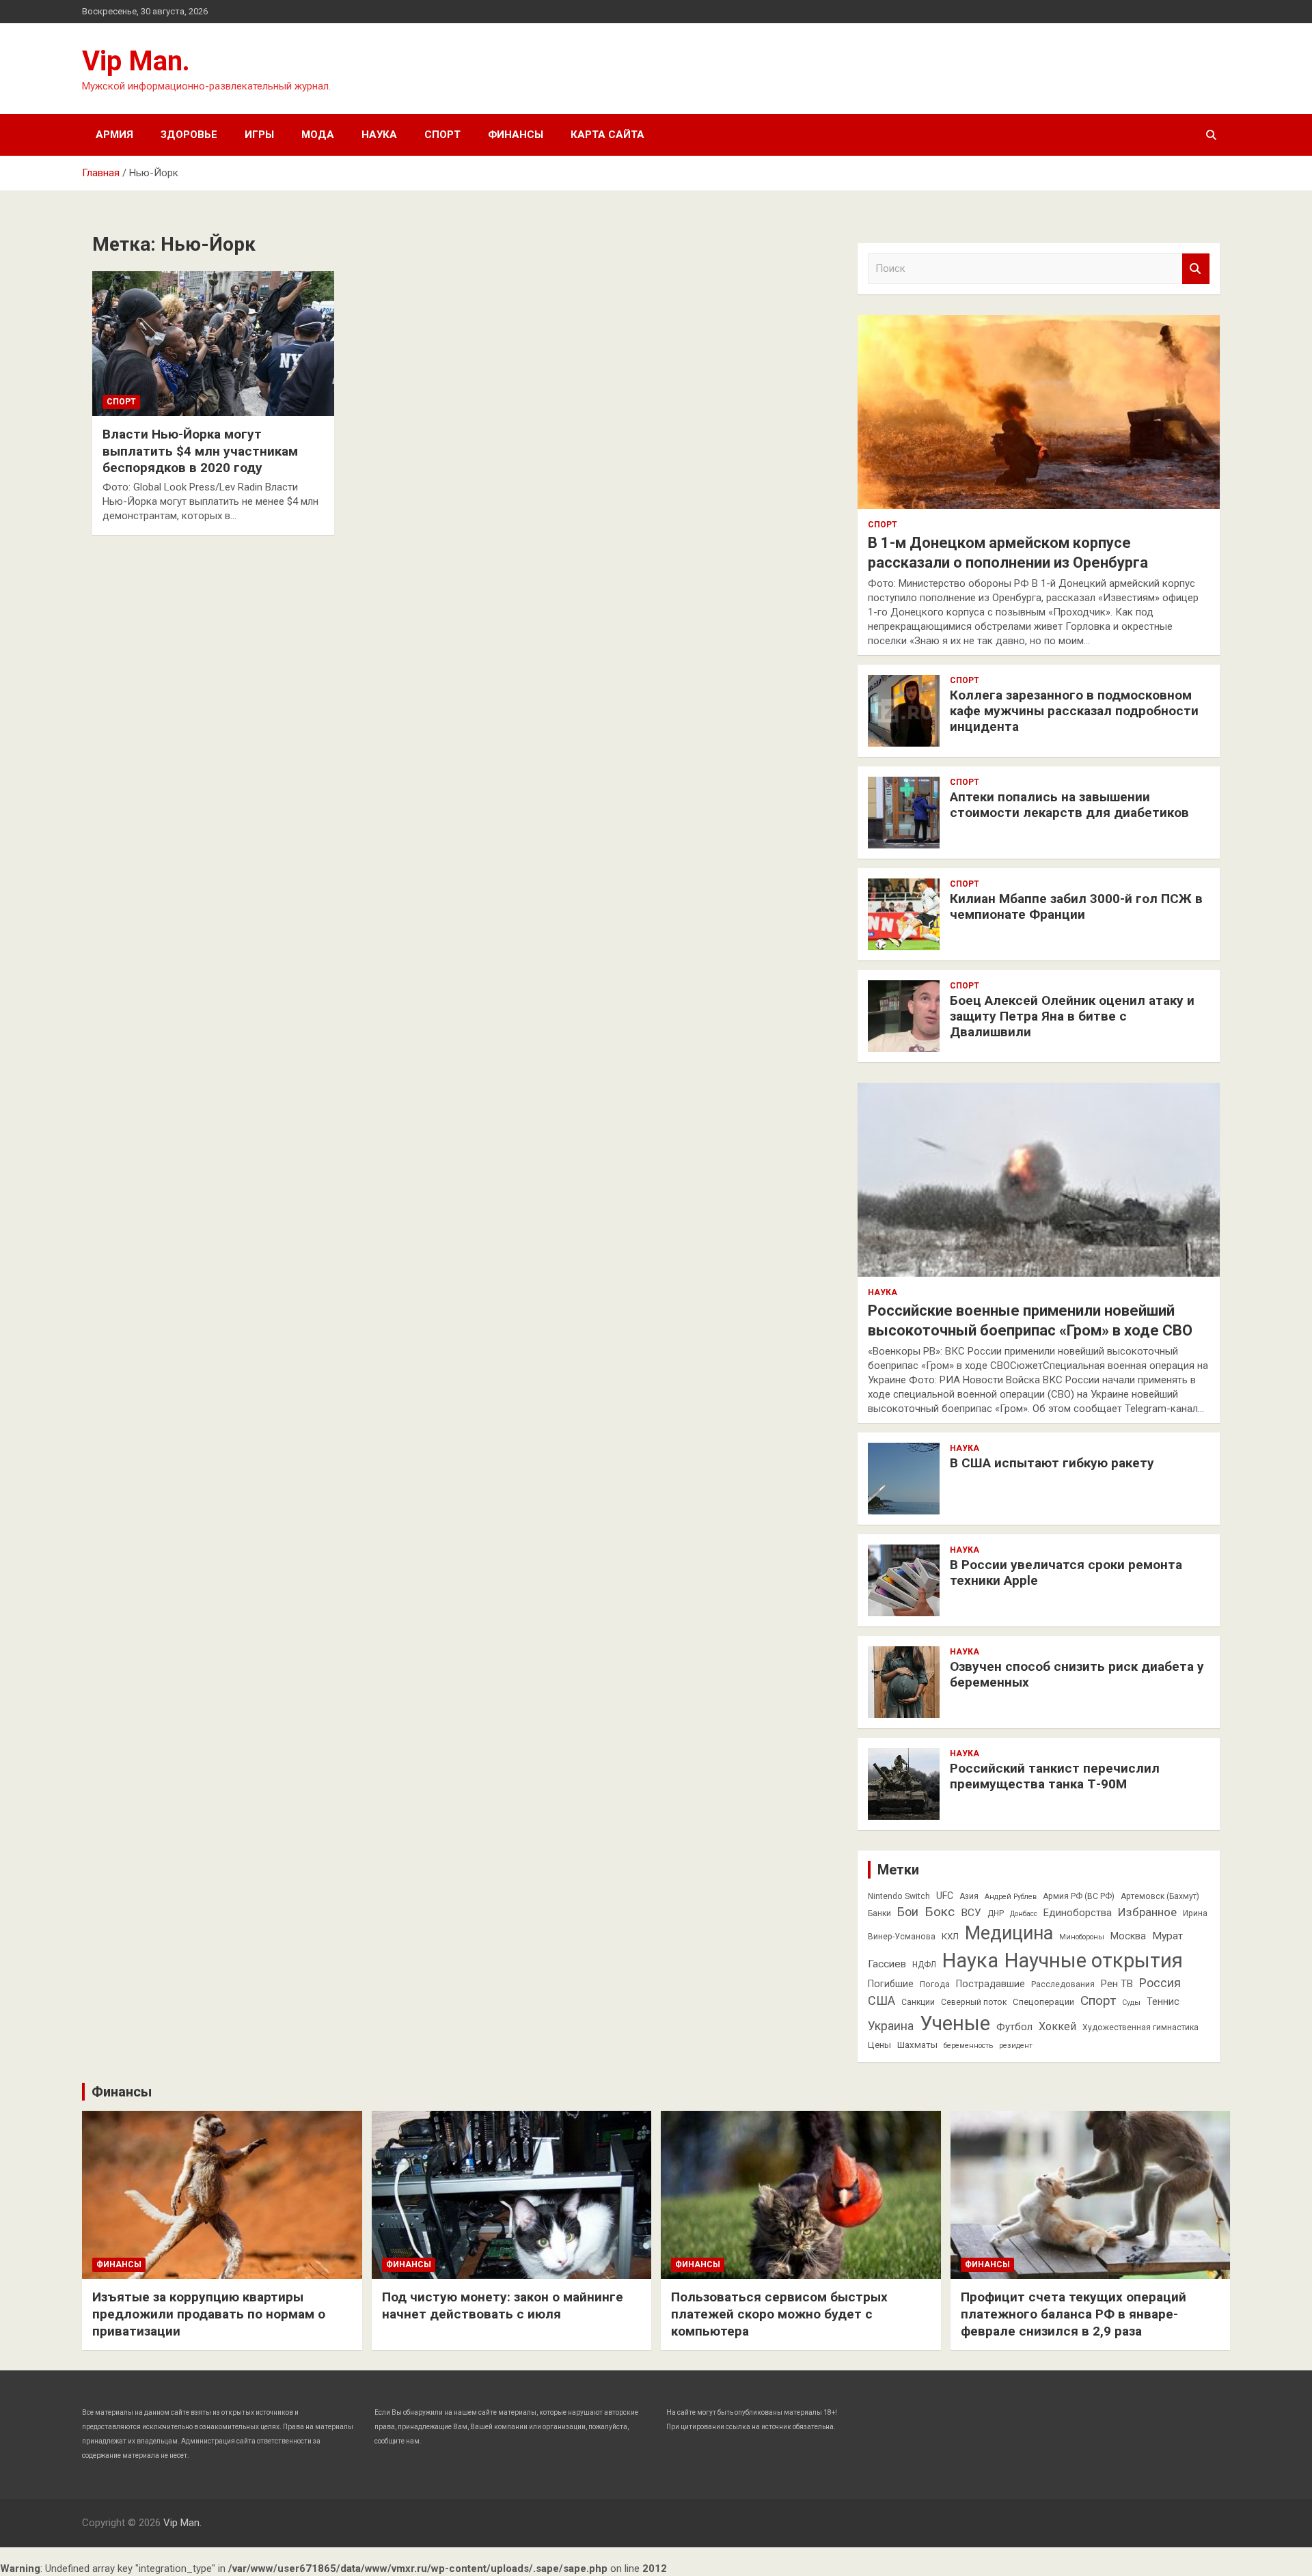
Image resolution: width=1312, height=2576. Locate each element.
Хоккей (1057, 2026)
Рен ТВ (1117, 1984)
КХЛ (950, 1936)
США (881, 2000)
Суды (1131, 2003)
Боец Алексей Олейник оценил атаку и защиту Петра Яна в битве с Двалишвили (1072, 1016)
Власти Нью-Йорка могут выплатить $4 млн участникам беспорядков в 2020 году (200, 451)
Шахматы (917, 2045)
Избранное (1147, 1912)
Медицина (1009, 1933)
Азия (969, 1896)
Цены (879, 2045)
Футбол (1014, 2027)
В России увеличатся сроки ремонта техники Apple (1066, 1573)
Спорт (442, 135)
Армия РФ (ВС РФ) (1079, 1896)
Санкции (918, 2002)
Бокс (940, 1912)
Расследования (1063, 1984)
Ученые (955, 2023)
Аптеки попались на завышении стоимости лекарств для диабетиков (1069, 805)
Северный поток (974, 2002)
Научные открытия (1094, 1961)
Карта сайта (607, 135)
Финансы (516, 135)
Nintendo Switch (899, 1896)
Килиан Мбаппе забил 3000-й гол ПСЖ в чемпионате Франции (1076, 906)
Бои (908, 1912)
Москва (1128, 1936)
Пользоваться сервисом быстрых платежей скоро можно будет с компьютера (779, 2314)
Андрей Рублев (1011, 1897)
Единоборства (1078, 1913)
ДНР (996, 1913)
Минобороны (1082, 1937)
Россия (1160, 1983)
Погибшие (891, 1984)
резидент (1016, 2046)
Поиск (1196, 269)
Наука (379, 135)
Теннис (1163, 2002)
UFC (945, 1896)
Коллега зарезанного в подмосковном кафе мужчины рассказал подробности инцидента (1074, 711)
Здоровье (189, 135)
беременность (968, 2046)
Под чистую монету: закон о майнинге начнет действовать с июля (503, 2305)
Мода (318, 135)
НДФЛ (924, 1965)
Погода (935, 1984)
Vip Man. (136, 61)
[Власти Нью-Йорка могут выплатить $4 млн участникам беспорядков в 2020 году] (213, 344)
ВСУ (971, 1913)
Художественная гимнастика (1140, 2027)
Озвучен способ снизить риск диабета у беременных (1077, 1674)
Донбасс (1024, 1914)
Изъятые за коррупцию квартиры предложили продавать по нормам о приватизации (209, 2314)
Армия (114, 135)
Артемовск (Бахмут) (1160, 1896)
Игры (259, 135)
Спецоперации (1043, 2002)
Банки (879, 1913)
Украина (891, 2026)
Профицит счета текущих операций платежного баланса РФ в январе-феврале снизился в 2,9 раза (1074, 2314)
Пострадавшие (990, 1984)
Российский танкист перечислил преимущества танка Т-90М (1055, 1776)
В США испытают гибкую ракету (1052, 1463)
